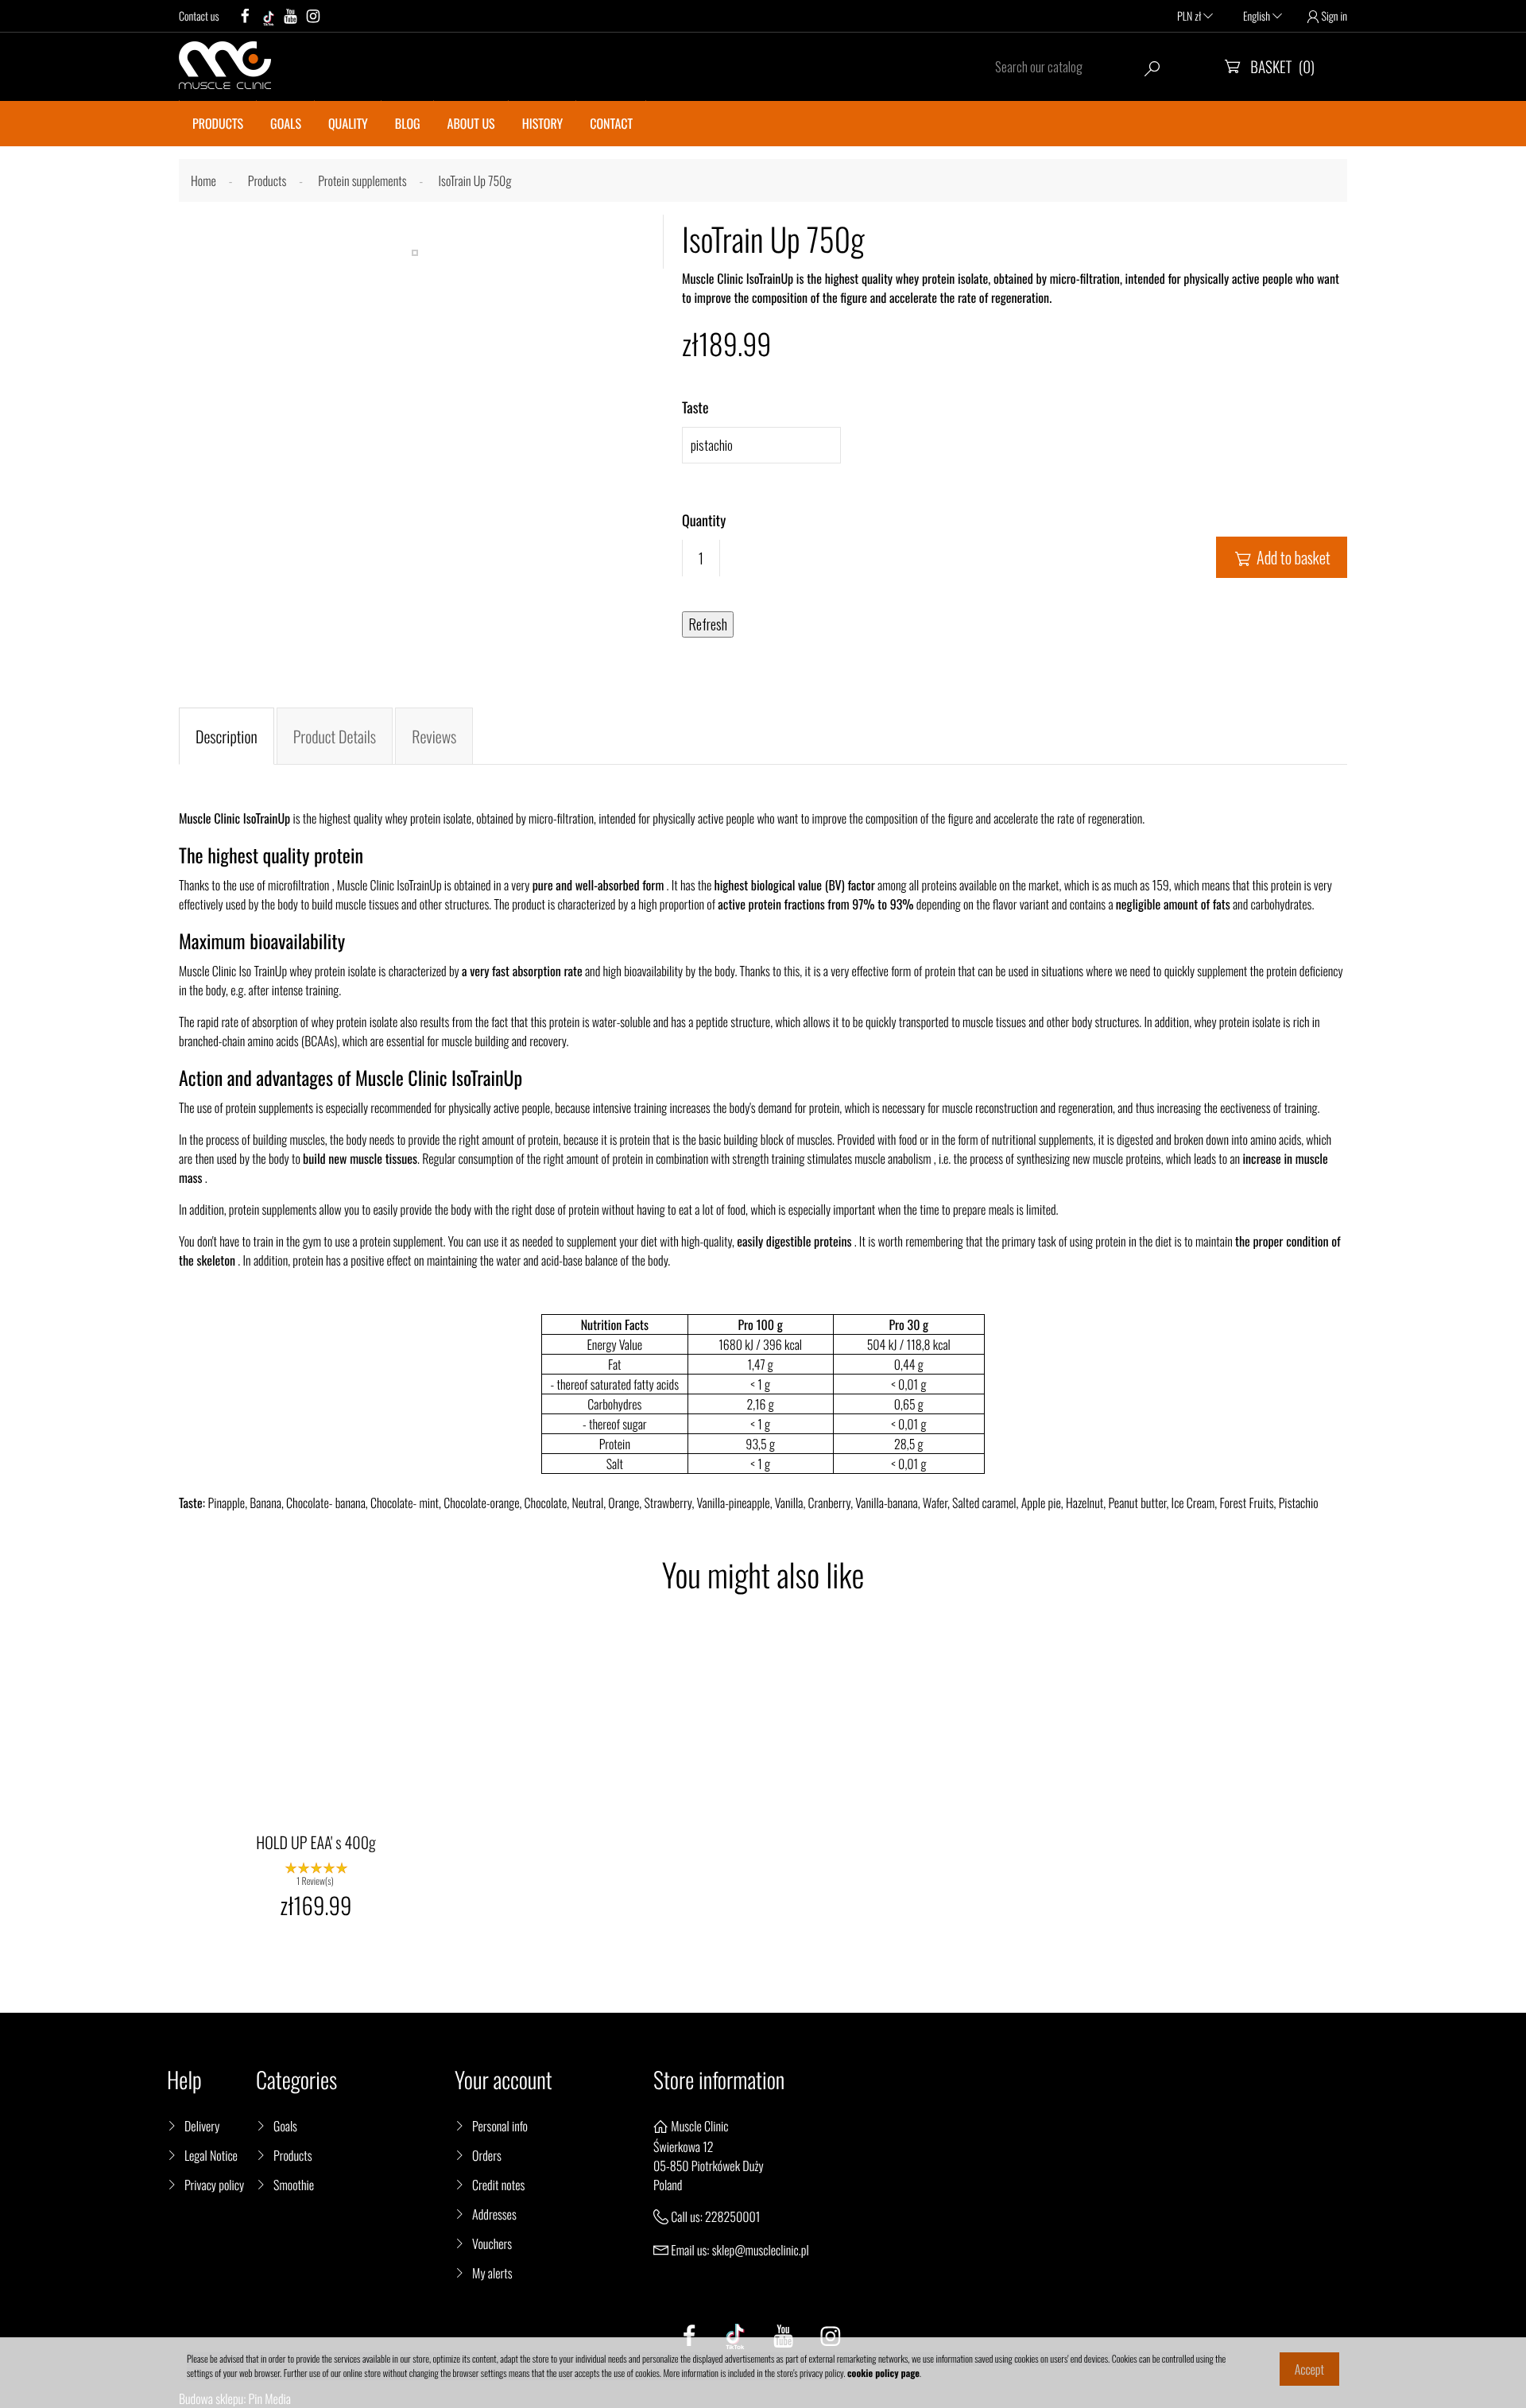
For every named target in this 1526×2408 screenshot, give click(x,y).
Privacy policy (214, 2185)
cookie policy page (883, 2373)
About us (471, 123)
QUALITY (348, 123)
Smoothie (294, 2185)
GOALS (286, 123)
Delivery (202, 2126)
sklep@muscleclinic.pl (761, 2250)
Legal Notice (211, 2155)
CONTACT (611, 123)
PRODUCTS (218, 123)
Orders (487, 2155)
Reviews (434, 736)
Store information (719, 2080)
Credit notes (498, 2185)
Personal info (500, 2126)
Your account (504, 2080)
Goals (285, 2126)
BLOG (408, 123)
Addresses (494, 2214)
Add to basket (1283, 557)
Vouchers (492, 2243)
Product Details (335, 736)
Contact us (199, 16)
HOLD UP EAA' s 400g (316, 1842)
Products (292, 2155)
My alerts (492, 2273)
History (542, 123)
